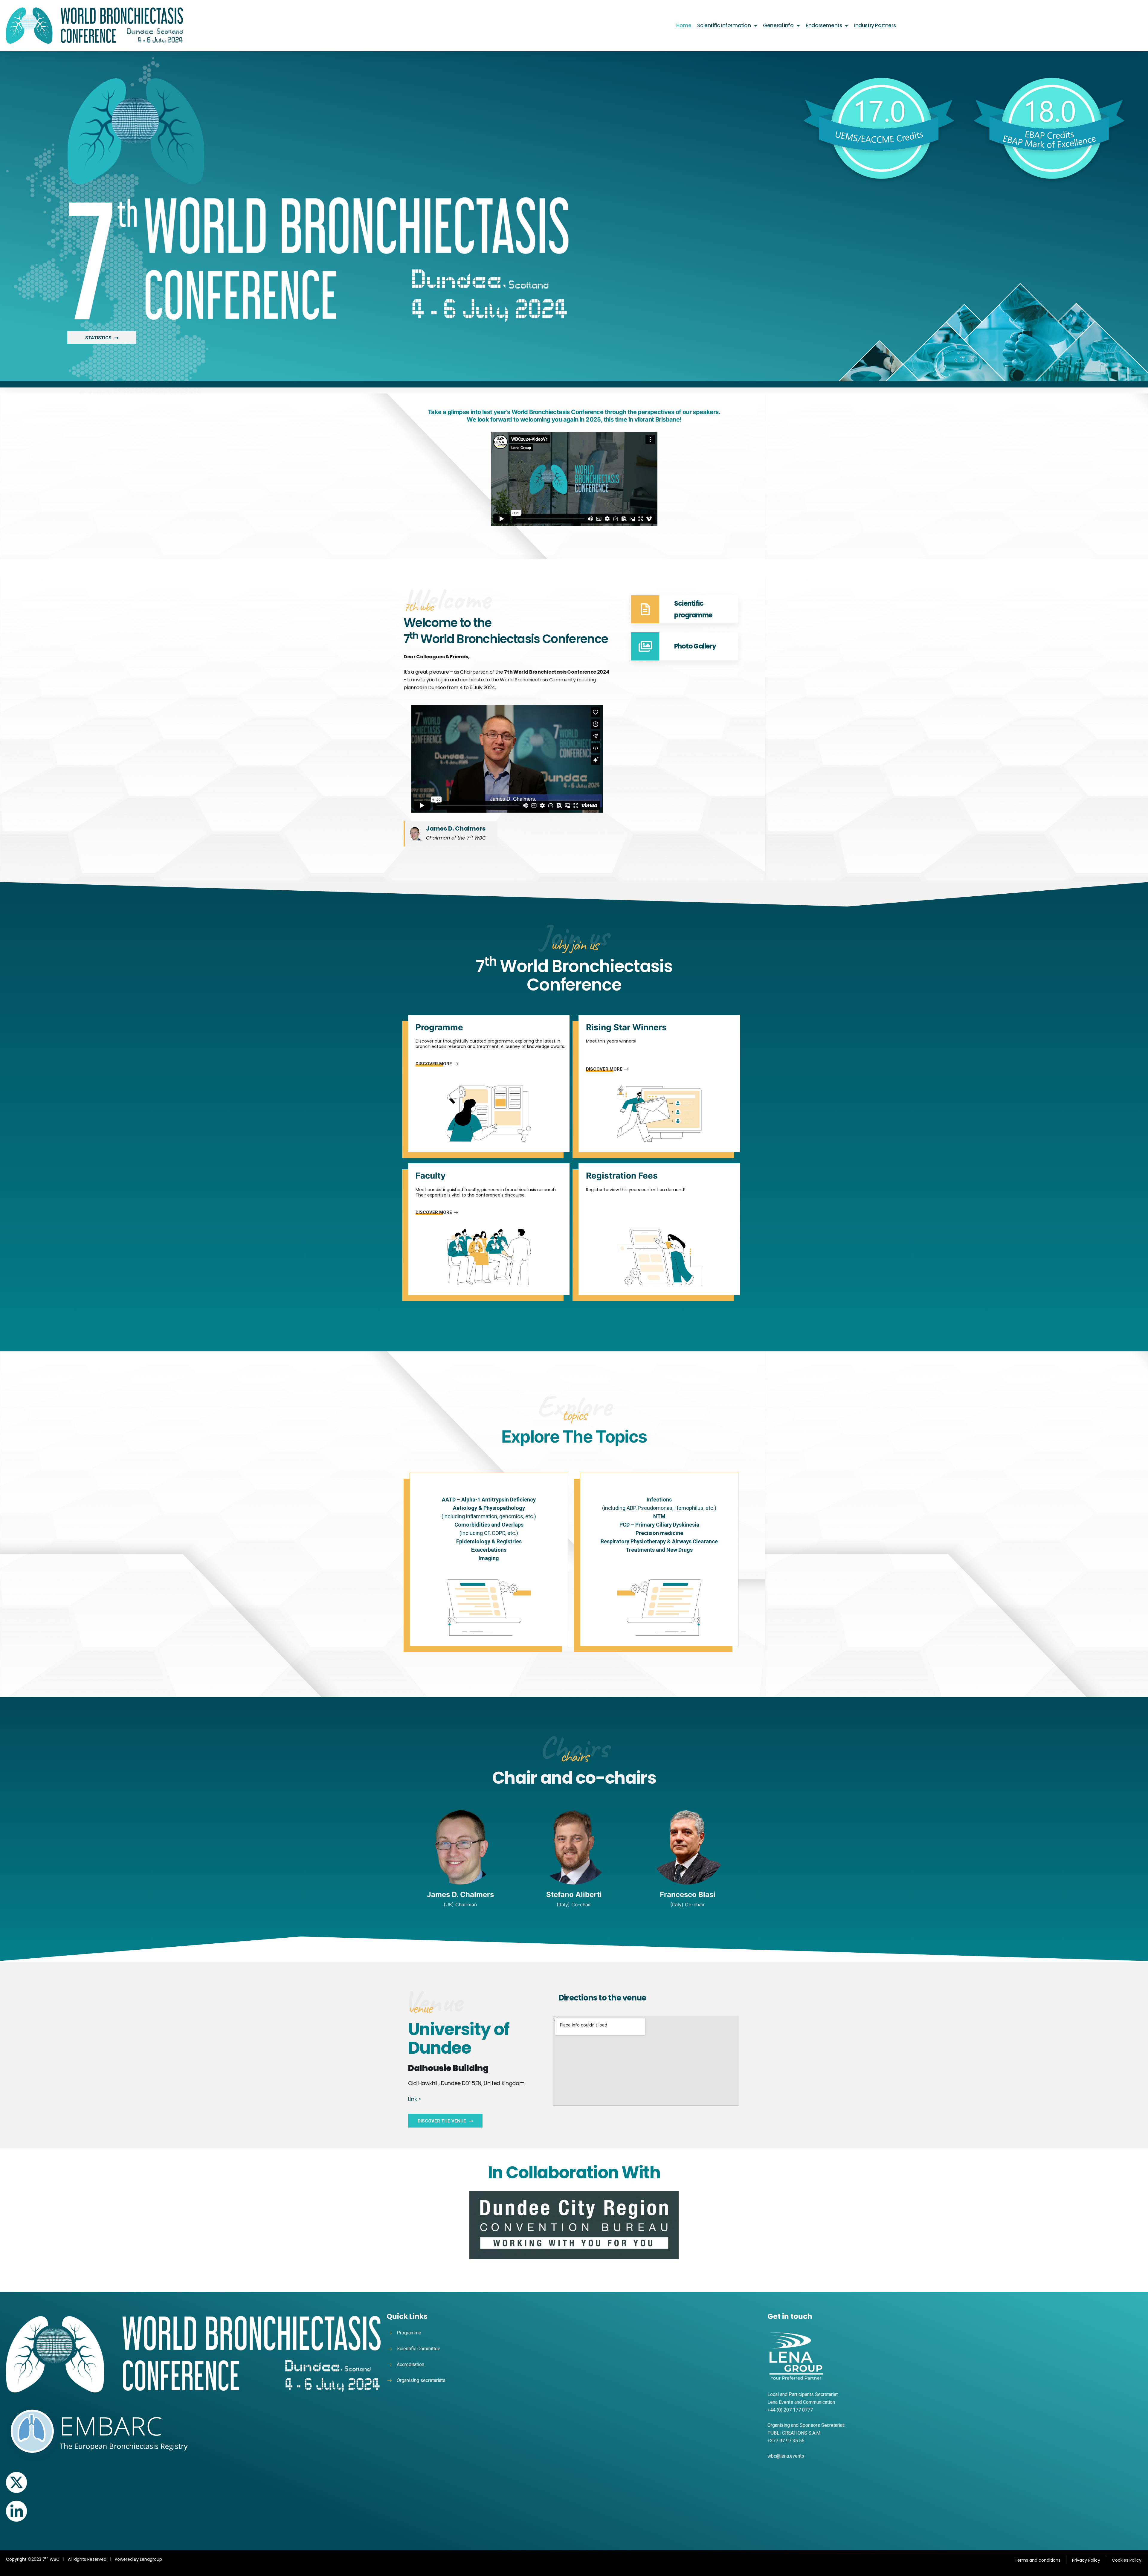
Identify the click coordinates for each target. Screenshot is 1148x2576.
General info (778, 25)
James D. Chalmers (460, 1894)
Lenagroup (151, 2559)
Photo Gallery (695, 646)
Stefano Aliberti (574, 1894)
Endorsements (824, 25)
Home (684, 25)
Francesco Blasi (688, 1894)
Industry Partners (875, 25)
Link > (415, 2099)
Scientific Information (724, 25)
